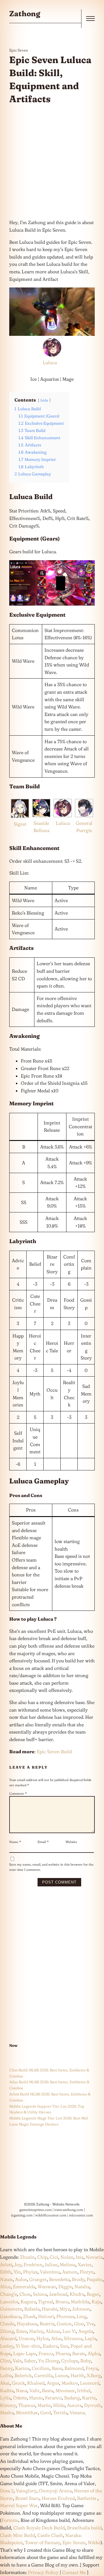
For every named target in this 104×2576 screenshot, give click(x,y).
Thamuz (27, 2405)
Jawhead (58, 2294)
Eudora (50, 2346)
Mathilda (80, 2302)
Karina (22, 2368)
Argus (53, 2383)
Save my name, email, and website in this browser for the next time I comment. (51, 1867)
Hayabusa (27, 2324)
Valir (35, 2390)
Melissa (68, 2264)
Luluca (50, 362)
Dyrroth (93, 2405)
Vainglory (26, 2491)
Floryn (87, 2272)
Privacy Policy (43, 2572)
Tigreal (46, 2302)
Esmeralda (24, 2286)
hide (44, 400)
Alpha (94, 2353)
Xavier (85, 2264)
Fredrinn (33, 2264)
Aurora (74, 2405)
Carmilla (43, 2375)
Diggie (65, 2286)
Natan (6, 2279)
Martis (44, 2405)
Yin (17, 2272)
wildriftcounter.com (51, 2215)
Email (43, 1842)
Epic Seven (19, 50)
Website (71, 1842)
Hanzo (36, 2398)
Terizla (60, 2412)
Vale (17, 2361)
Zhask (29, 2316)
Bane (57, 2368)
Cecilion (41, 2368)
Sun (64, 2346)
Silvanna (73, 2338)
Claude (7, 2324)
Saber (30, 2361)
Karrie (89, 2398)
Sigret (20, 824)
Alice (5, 2286)
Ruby (86, 2361)
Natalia (82, 2286)
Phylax (30, 2272)
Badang (72, 2398)
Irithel (84, 2390)
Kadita (7, 2390)
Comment (18, 1793)
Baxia (48, 2390)
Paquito (95, 2279)
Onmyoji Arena (55, 2491)
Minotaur (65, 2390)
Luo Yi (69, 2331)
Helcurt (46, 2316)
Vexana (77, 2412)
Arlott (6, 2264)
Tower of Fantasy (42, 2542)
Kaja (96, 2302)
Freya (92, 2368)
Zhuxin (27, 2257)
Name (15, 1842)
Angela (86, 2331)
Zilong (7, 2331)
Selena (40, 2294)
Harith (77, 2375)
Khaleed (36, 2383)
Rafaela (32, 2309)
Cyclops (70, 2361)
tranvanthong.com (69, 2210)
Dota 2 (7, 2491)
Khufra (77, 2294)
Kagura (28, 2302)
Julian (51, 2264)
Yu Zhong (49, 2361)
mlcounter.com (81, 2215)
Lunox (62, 2375)
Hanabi (50, 2309)
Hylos (43, 2338)
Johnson (81, 2309)
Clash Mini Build (17, 2535)
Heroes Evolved (58, 2498)
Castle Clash (50, 2535)
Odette (20, 2398)
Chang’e (9, 2294)
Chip (42, 2257)
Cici (54, 2257)
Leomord (90, 2383)
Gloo (79, 2324)
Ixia (80, 2257)
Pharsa (63, 2353)
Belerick (23, 2375)
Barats (79, 2353)
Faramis (53, 2398)
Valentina (50, 2272)
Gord (45, 2412)
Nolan (67, 2257)
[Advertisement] (52, 162)
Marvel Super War (19, 2505)
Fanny (6, 2368)
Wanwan (47, 2286)
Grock (18, 2383)
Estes (22, 2331)
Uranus (26, 2338)
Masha (7, 2412)
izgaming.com (22, 2215)
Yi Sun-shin (28, 2346)
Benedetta (59, 2279)
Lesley (7, 2346)
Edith (6, 2272)
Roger (93, 2294)
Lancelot (9, 2302)
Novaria (94, 2257)
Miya (65, 2309)
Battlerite (87, 2498)
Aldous (53, 2331)
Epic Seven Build (54, 1751)
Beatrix (47, 2324)
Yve (90, 2324)
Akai (5, 2383)
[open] (90, 19)
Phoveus (65, 2316)
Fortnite (10, 2520)
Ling (81, 2316)
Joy (18, 2264)
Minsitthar (27, 2412)
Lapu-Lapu (25, 2353)
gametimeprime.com (36, 2210)
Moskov (70, 2383)
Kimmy (8, 2405)
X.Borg (93, 2375)
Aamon (70, 2272)
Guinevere (11, 2309)
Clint (5, 2361)
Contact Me (74, 2572)
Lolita (6, 2375)
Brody (78, 2279)
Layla (90, 2338)
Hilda (59, 2405)
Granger (38, 2279)
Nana (22, 2390)
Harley (36, 2331)
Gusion (64, 2324)
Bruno (62, 2302)
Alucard (8, 2338)
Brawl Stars (27, 2498)
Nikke (94, 2542)
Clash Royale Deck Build (39, 2528)
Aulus (21, 2279)
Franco (46, 2353)
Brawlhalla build (84, 2528)
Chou (25, 2294)
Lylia (5, 2398)
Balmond (74, 2368)
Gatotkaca (10, 2316)
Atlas (56, 2338)
